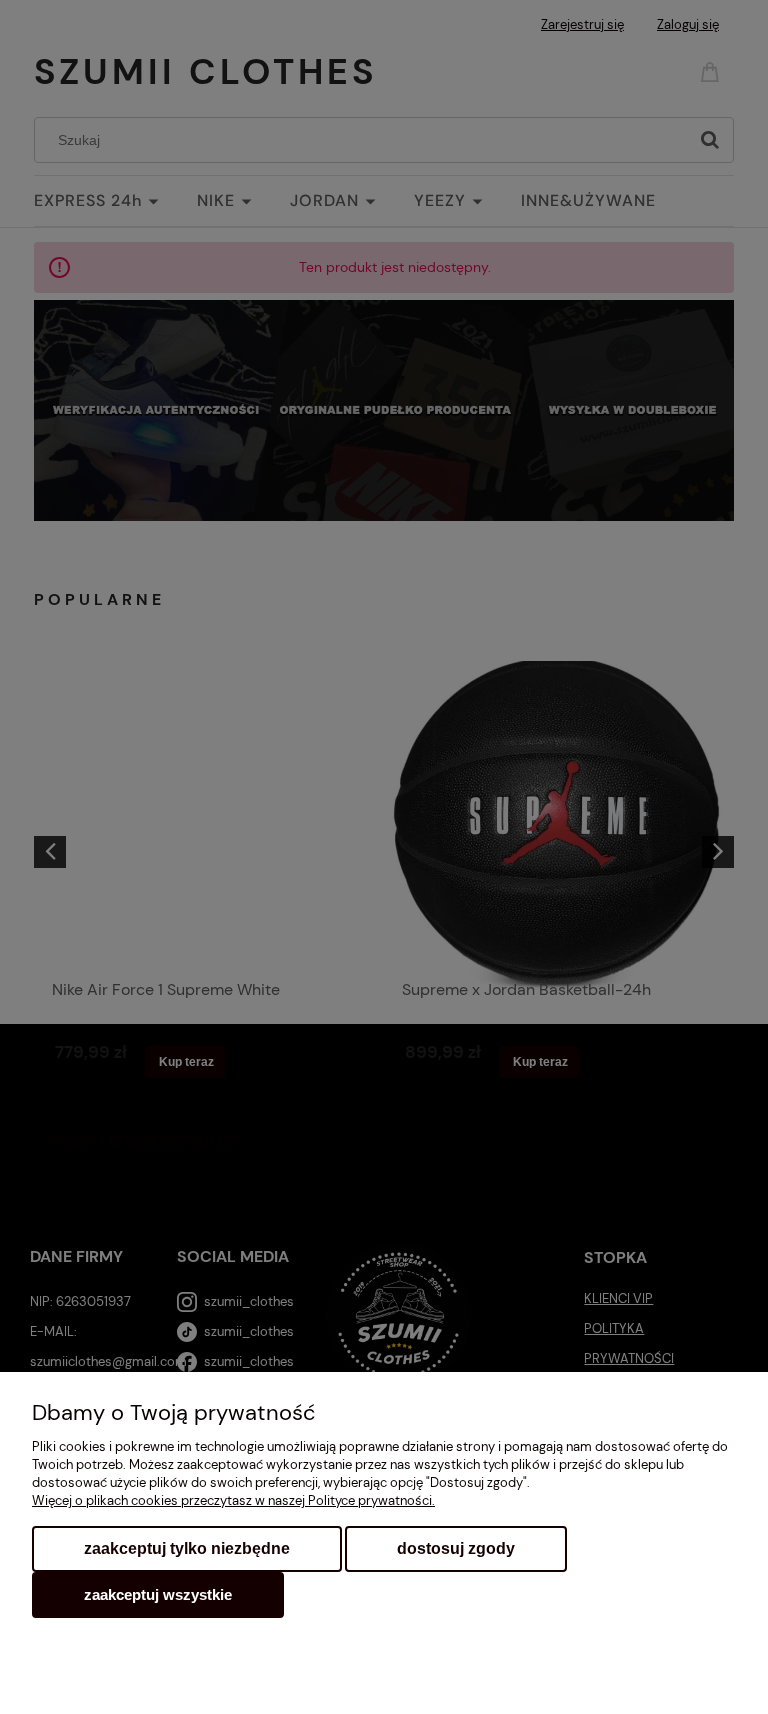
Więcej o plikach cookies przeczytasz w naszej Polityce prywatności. (233, 1500)
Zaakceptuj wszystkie (158, 1594)
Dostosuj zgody (456, 1548)
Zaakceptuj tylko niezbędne (187, 1548)
